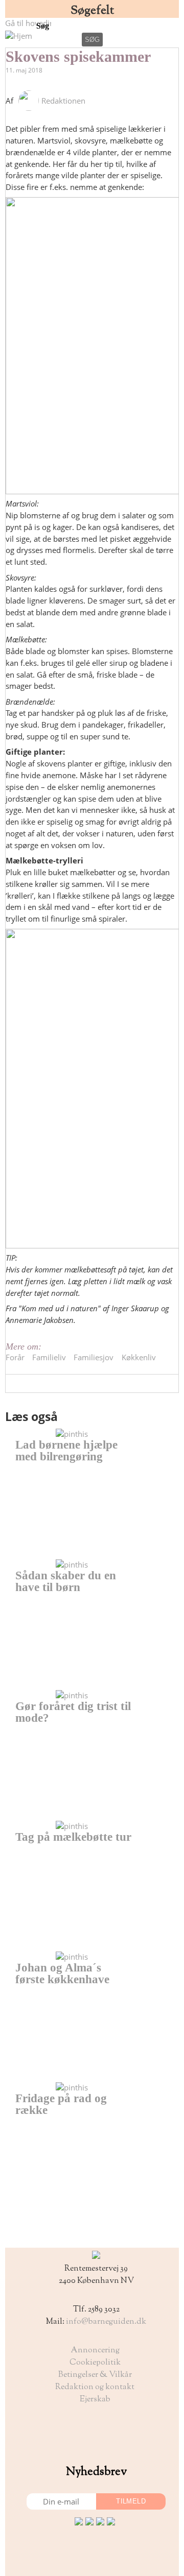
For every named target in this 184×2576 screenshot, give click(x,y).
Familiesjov (94, 1357)
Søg (44, 26)
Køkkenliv (139, 1357)
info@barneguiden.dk (106, 2322)
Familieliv (49, 1357)
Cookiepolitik (95, 2363)
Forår (15, 1357)
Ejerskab (95, 2400)
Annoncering (95, 2351)
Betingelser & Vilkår (95, 2375)
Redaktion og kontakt (95, 2387)
